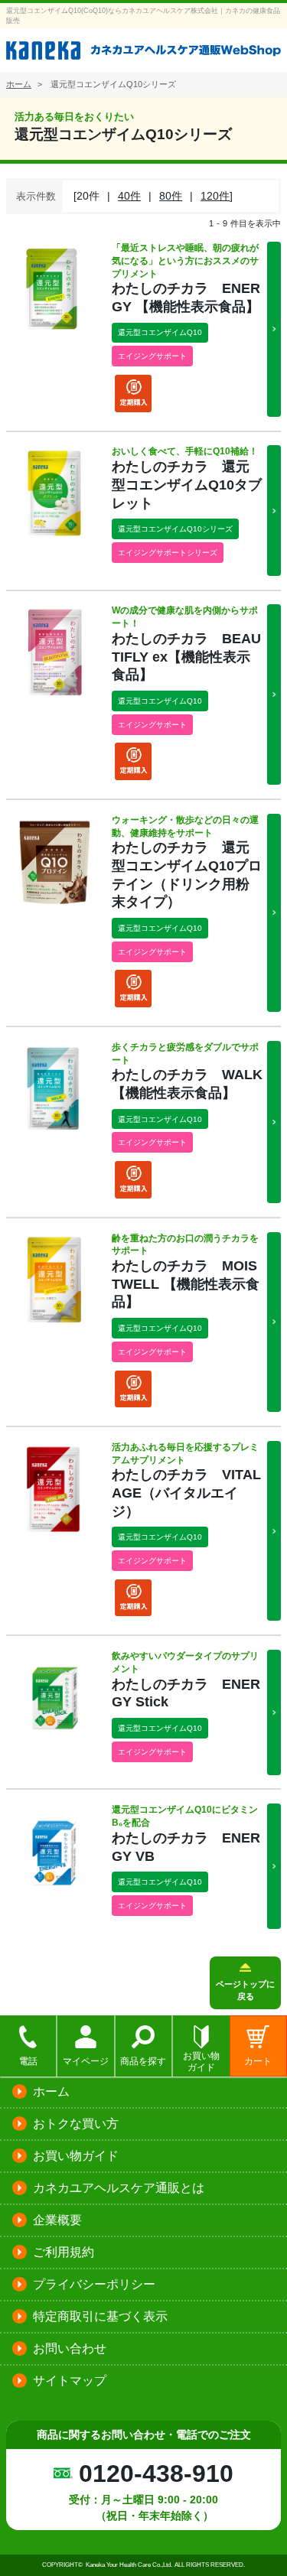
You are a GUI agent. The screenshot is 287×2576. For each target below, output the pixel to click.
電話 (28, 2061)
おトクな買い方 (76, 2124)
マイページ (86, 2061)
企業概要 (57, 2220)
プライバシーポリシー (94, 2284)
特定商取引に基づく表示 (100, 2316)
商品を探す (143, 2061)
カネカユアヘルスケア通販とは (119, 2188)
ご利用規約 (64, 2252)
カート (258, 2061)
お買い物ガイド (201, 2062)
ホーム (51, 2091)
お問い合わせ (70, 2348)
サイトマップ (70, 2381)
